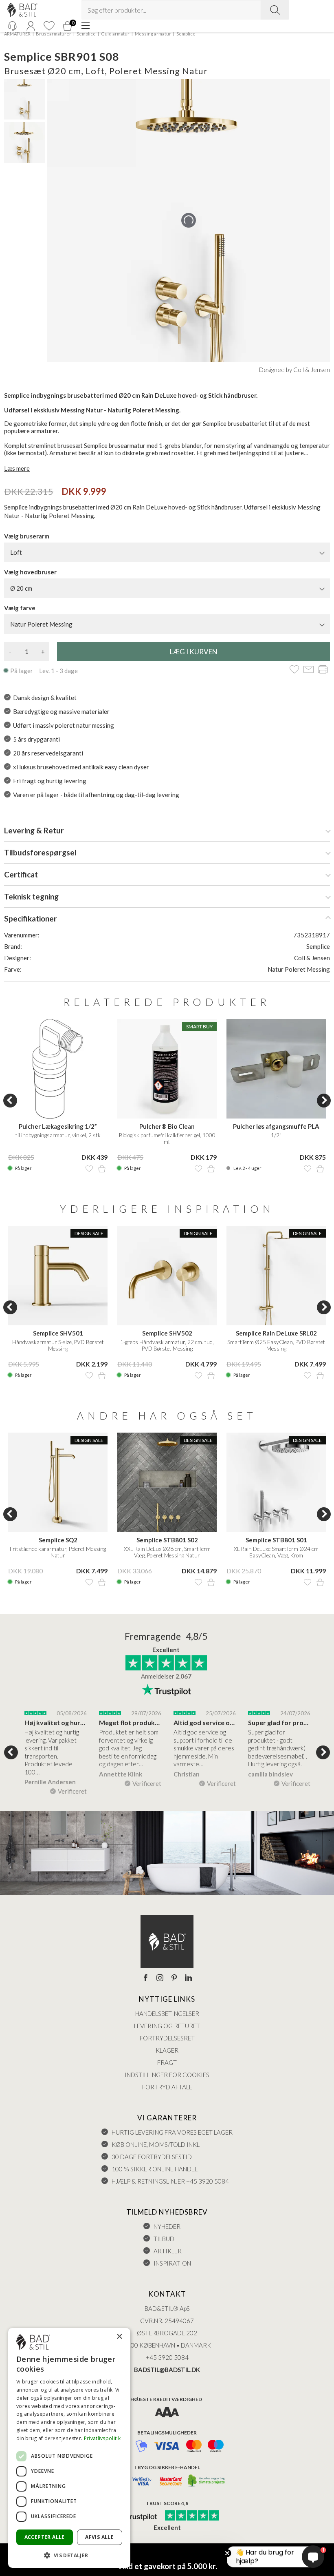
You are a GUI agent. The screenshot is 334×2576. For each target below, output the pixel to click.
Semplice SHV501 (58, 1333)
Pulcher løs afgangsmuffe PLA (276, 1126)
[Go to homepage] (22, 10)
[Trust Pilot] (136, 2516)
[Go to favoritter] (49, 26)
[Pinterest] (174, 1978)
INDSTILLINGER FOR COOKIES (167, 2075)
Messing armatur (153, 34)
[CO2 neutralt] (207, 2481)
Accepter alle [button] (45, 2537)
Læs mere (17, 468)
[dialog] (69, 2448)
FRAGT (167, 2062)
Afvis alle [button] (99, 2537)
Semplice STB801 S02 (167, 1540)
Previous (10, 1101)
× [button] (119, 2337)
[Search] (275, 10)
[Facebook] (146, 1978)
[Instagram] (160, 1978)
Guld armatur (115, 34)
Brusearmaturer (54, 34)
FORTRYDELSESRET (167, 2038)
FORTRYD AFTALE (167, 2087)
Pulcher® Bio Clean (167, 1126)
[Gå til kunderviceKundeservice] (12, 26)
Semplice (86, 34)
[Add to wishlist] (294, 670)
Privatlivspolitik (102, 2438)
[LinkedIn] (188, 1978)
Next (324, 1101)
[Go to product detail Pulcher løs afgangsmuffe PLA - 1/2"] (276, 1069)
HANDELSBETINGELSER (167, 2013)
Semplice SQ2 (58, 1540)
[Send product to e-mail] (309, 670)
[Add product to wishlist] (89, 1169)
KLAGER (167, 2050)
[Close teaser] (227, 2553)
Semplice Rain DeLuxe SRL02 (276, 1333)
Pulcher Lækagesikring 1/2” (58, 1126)
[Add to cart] (102, 1169)
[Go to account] (31, 26)
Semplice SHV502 (167, 1333)
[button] (69, 2555)
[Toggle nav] (86, 26)
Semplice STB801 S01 (276, 1540)
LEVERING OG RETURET (167, 2026)
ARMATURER (17, 34)
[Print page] (323, 670)
